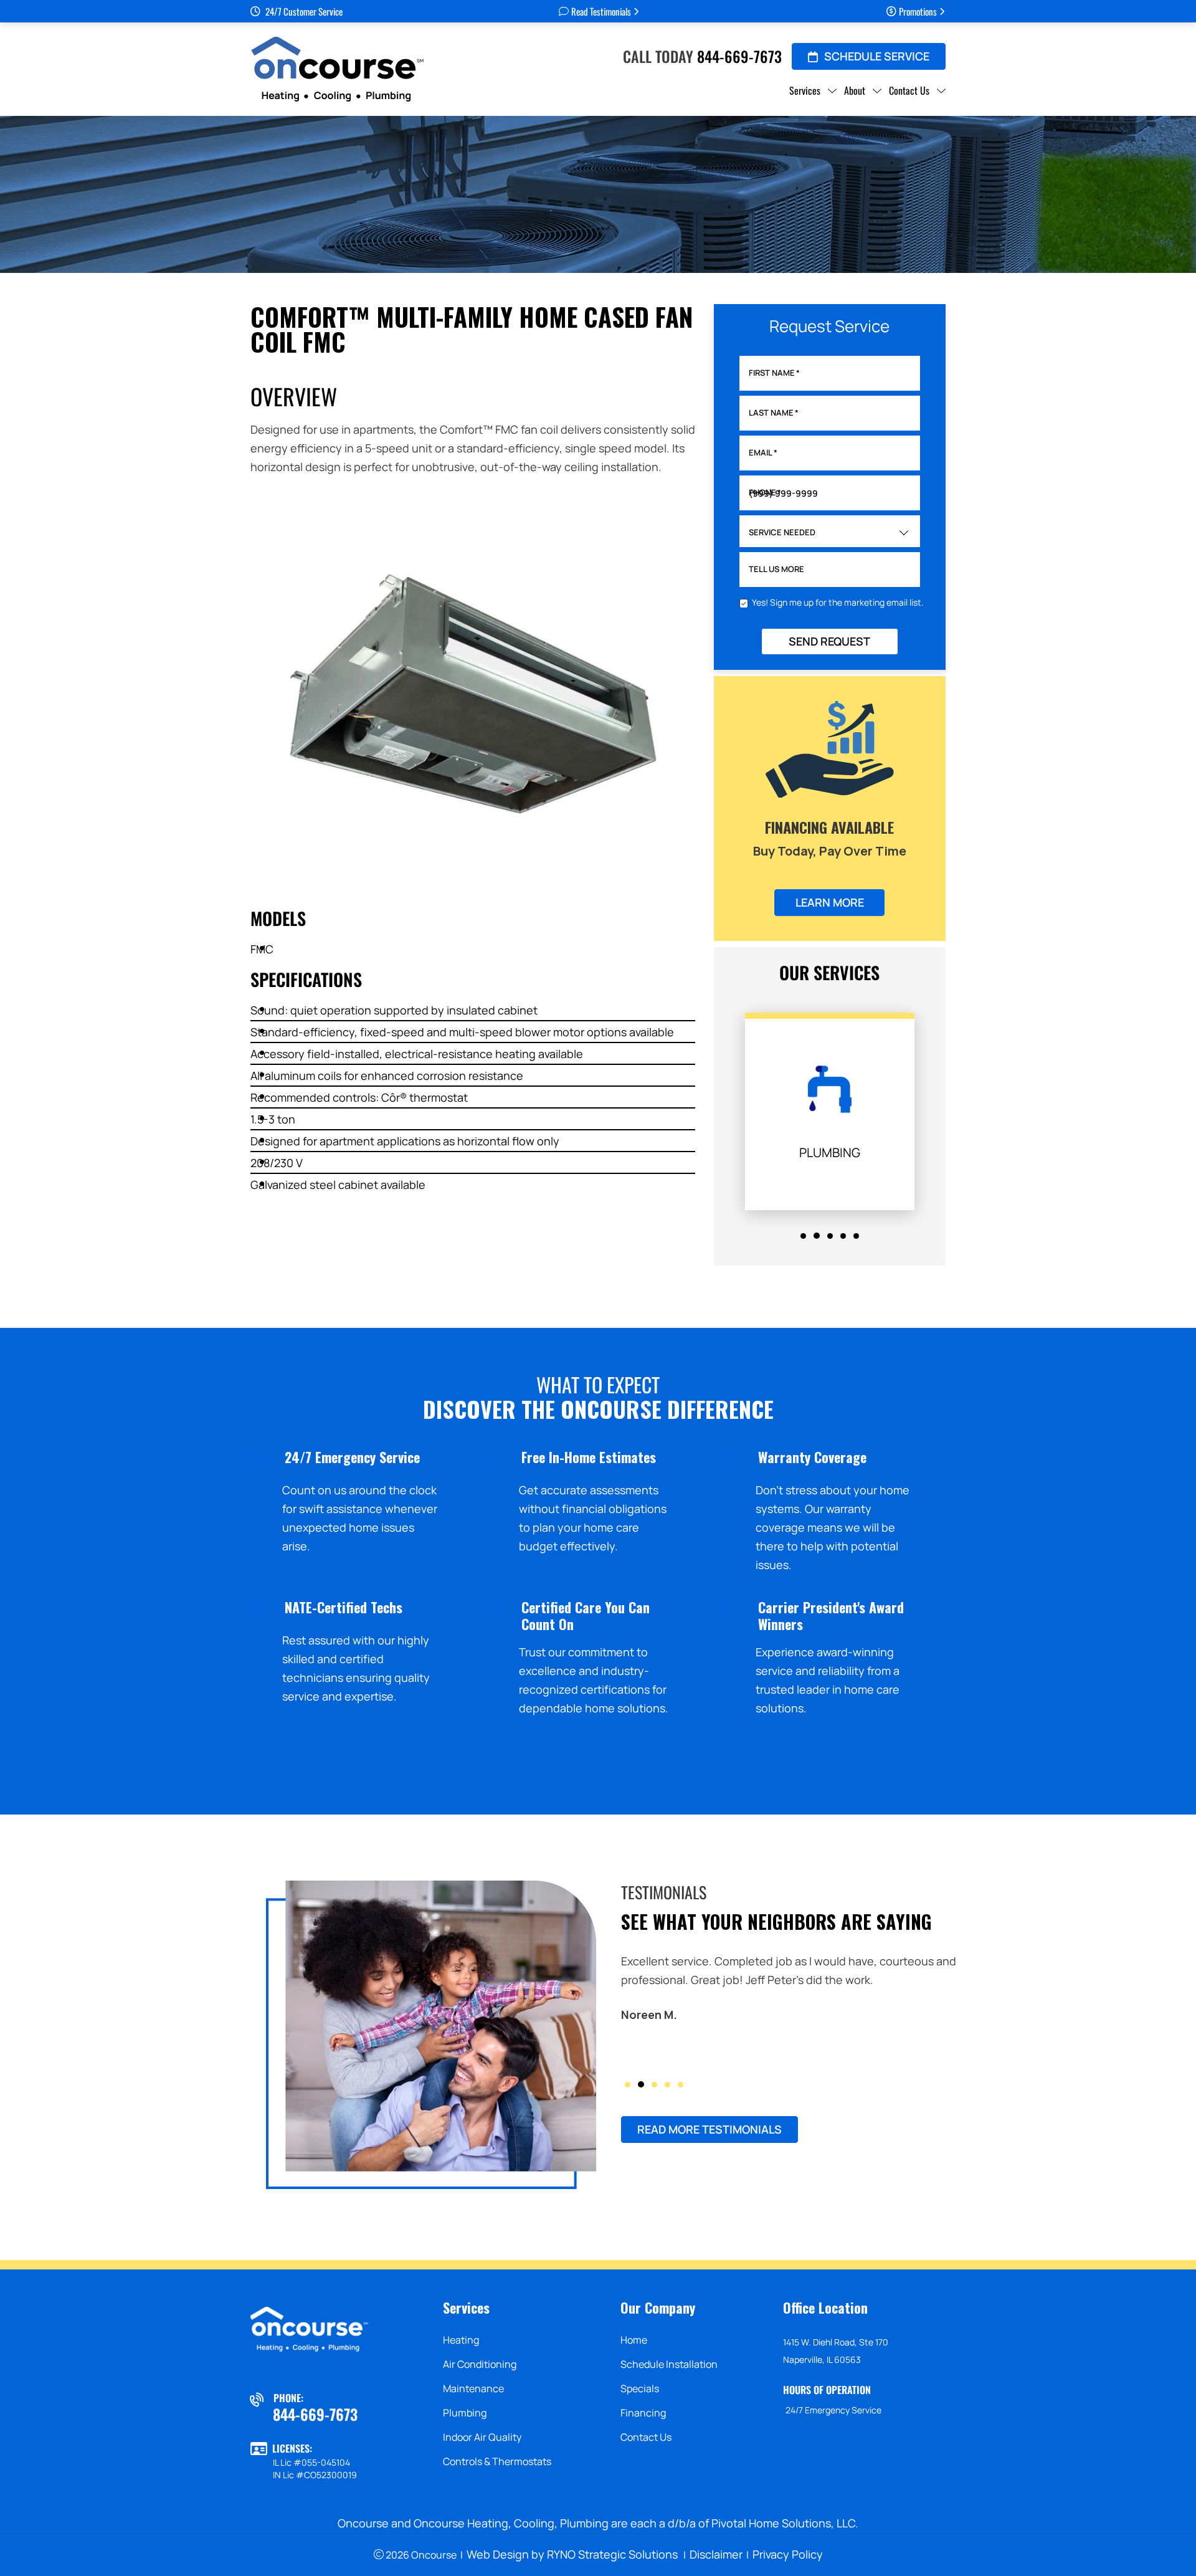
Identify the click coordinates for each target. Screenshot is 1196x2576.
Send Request (829, 641)
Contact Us (646, 2437)
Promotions (918, 11)
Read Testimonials (601, 11)
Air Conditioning (480, 2364)
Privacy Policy (788, 2554)
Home (634, 2340)
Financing (643, 2413)
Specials (640, 2388)
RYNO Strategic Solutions (612, 2554)
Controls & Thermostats (497, 2461)
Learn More (830, 902)
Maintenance (473, 2388)
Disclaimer (716, 2554)
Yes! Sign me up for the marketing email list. (838, 602)
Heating (461, 2340)
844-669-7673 (739, 56)
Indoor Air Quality (482, 2437)
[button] (803, 1236)
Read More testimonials (710, 2129)
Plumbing (465, 2413)
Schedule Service (877, 56)
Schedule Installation (669, 2364)
